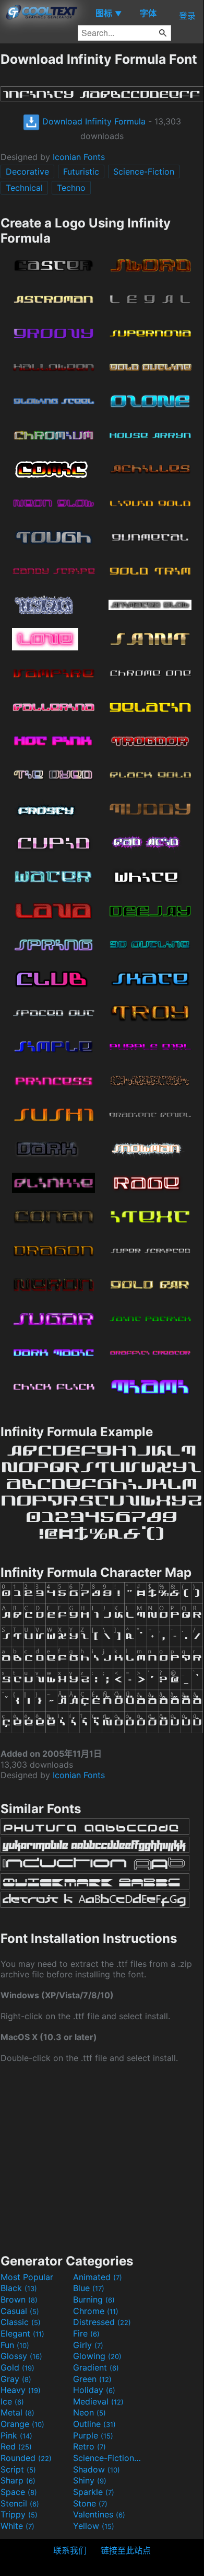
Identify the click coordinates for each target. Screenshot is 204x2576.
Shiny (90, 2480)
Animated (98, 2277)
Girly (88, 2345)
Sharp (18, 2480)
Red (16, 2446)
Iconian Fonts (79, 157)
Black (19, 2288)
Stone (90, 2503)
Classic (21, 2322)
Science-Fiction (144, 171)
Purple (93, 2435)
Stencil (20, 2503)
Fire (86, 2333)
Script (18, 2469)
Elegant (22, 2333)
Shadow (97, 2469)
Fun (15, 2345)
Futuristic (81, 171)
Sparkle (94, 2492)
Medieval (98, 2401)
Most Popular (27, 2277)
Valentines (99, 2514)
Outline (94, 2424)
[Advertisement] (102, 2157)
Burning (94, 2299)
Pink (16, 2435)
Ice (12, 2401)
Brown (19, 2299)
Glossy (21, 2356)
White (17, 2526)
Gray (16, 2379)
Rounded (26, 2458)
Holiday (94, 2390)
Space (19, 2492)
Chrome (96, 2311)
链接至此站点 (126, 2550)
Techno (71, 188)
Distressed (102, 2322)
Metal (17, 2412)
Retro (89, 2446)
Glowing (97, 2356)
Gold (17, 2367)
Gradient (96, 2367)
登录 (187, 16)
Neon (89, 2412)
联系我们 (70, 2550)
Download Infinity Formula (93, 121)
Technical (24, 188)
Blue (89, 2288)
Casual (20, 2311)
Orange (22, 2424)
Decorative (27, 171)
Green (92, 2379)
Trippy (19, 2514)
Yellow (94, 2526)
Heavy (21, 2390)
